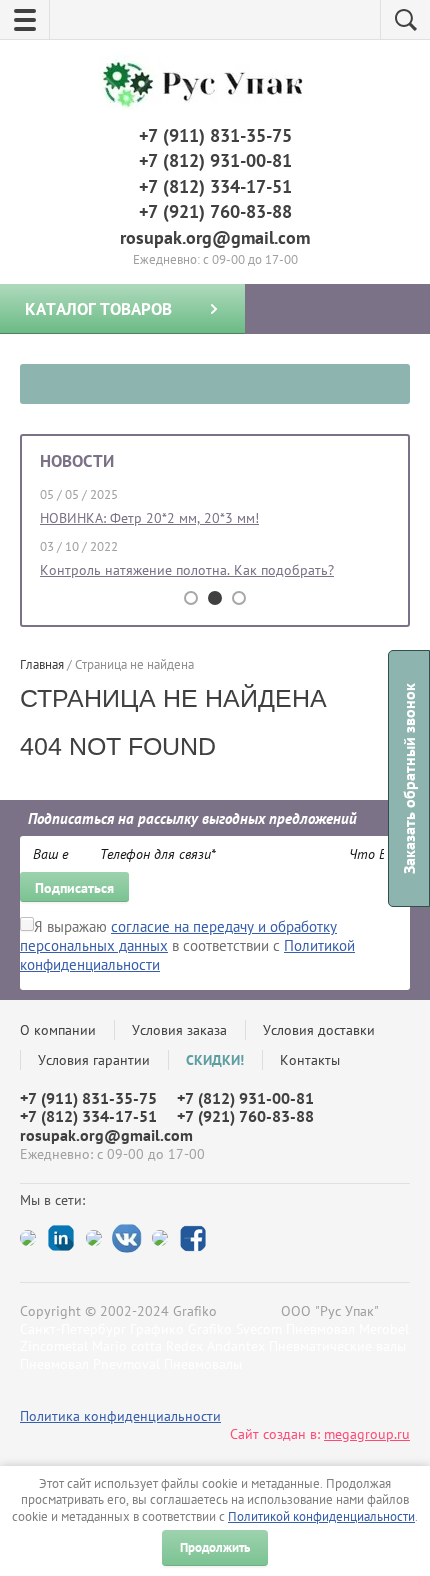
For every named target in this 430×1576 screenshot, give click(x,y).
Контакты (310, 1060)
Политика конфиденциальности (120, 1416)
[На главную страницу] (210, 85)
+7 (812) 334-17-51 (215, 186)
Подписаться (74, 888)
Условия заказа (179, 1030)
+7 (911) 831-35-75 (215, 135)
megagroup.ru (367, 1434)
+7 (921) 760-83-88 (215, 211)
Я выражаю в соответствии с (187, 945)
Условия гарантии (94, 1060)
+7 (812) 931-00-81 (215, 160)
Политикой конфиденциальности (321, 1516)
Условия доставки (319, 1030)
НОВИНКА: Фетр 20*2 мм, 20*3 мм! (149, 518)
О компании (58, 1030)
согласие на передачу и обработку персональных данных (178, 936)
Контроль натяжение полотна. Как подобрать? (187, 570)
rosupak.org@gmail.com (215, 237)
